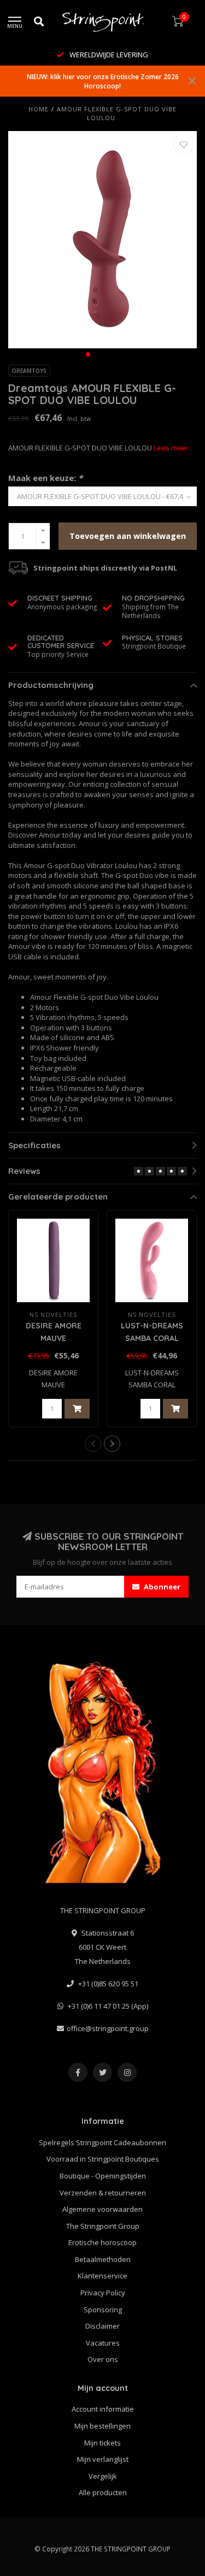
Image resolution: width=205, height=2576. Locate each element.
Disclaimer (102, 2326)
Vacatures (103, 2343)
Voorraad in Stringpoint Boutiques (103, 2159)
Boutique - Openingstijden (103, 2176)
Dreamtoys (29, 371)
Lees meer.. (173, 448)
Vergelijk (103, 2476)
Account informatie (103, 2409)
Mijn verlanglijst (103, 2459)
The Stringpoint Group (103, 2226)
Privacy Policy (103, 2293)
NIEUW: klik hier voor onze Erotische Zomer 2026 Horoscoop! (103, 81)
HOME (39, 109)
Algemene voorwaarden (102, 2209)
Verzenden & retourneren (103, 2193)
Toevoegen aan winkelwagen (128, 536)
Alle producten (103, 2492)
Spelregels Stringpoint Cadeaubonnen (102, 2142)
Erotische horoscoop (102, 2242)
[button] (88, 354)
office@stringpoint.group (108, 2028)
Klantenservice (102, 2276)
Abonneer (161, 1587)
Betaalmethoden (103, 2259)
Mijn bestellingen (102, 2426)
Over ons (103, 2359)
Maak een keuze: (45, 478)
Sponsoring (103, 2310)
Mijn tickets (102, 2443)
